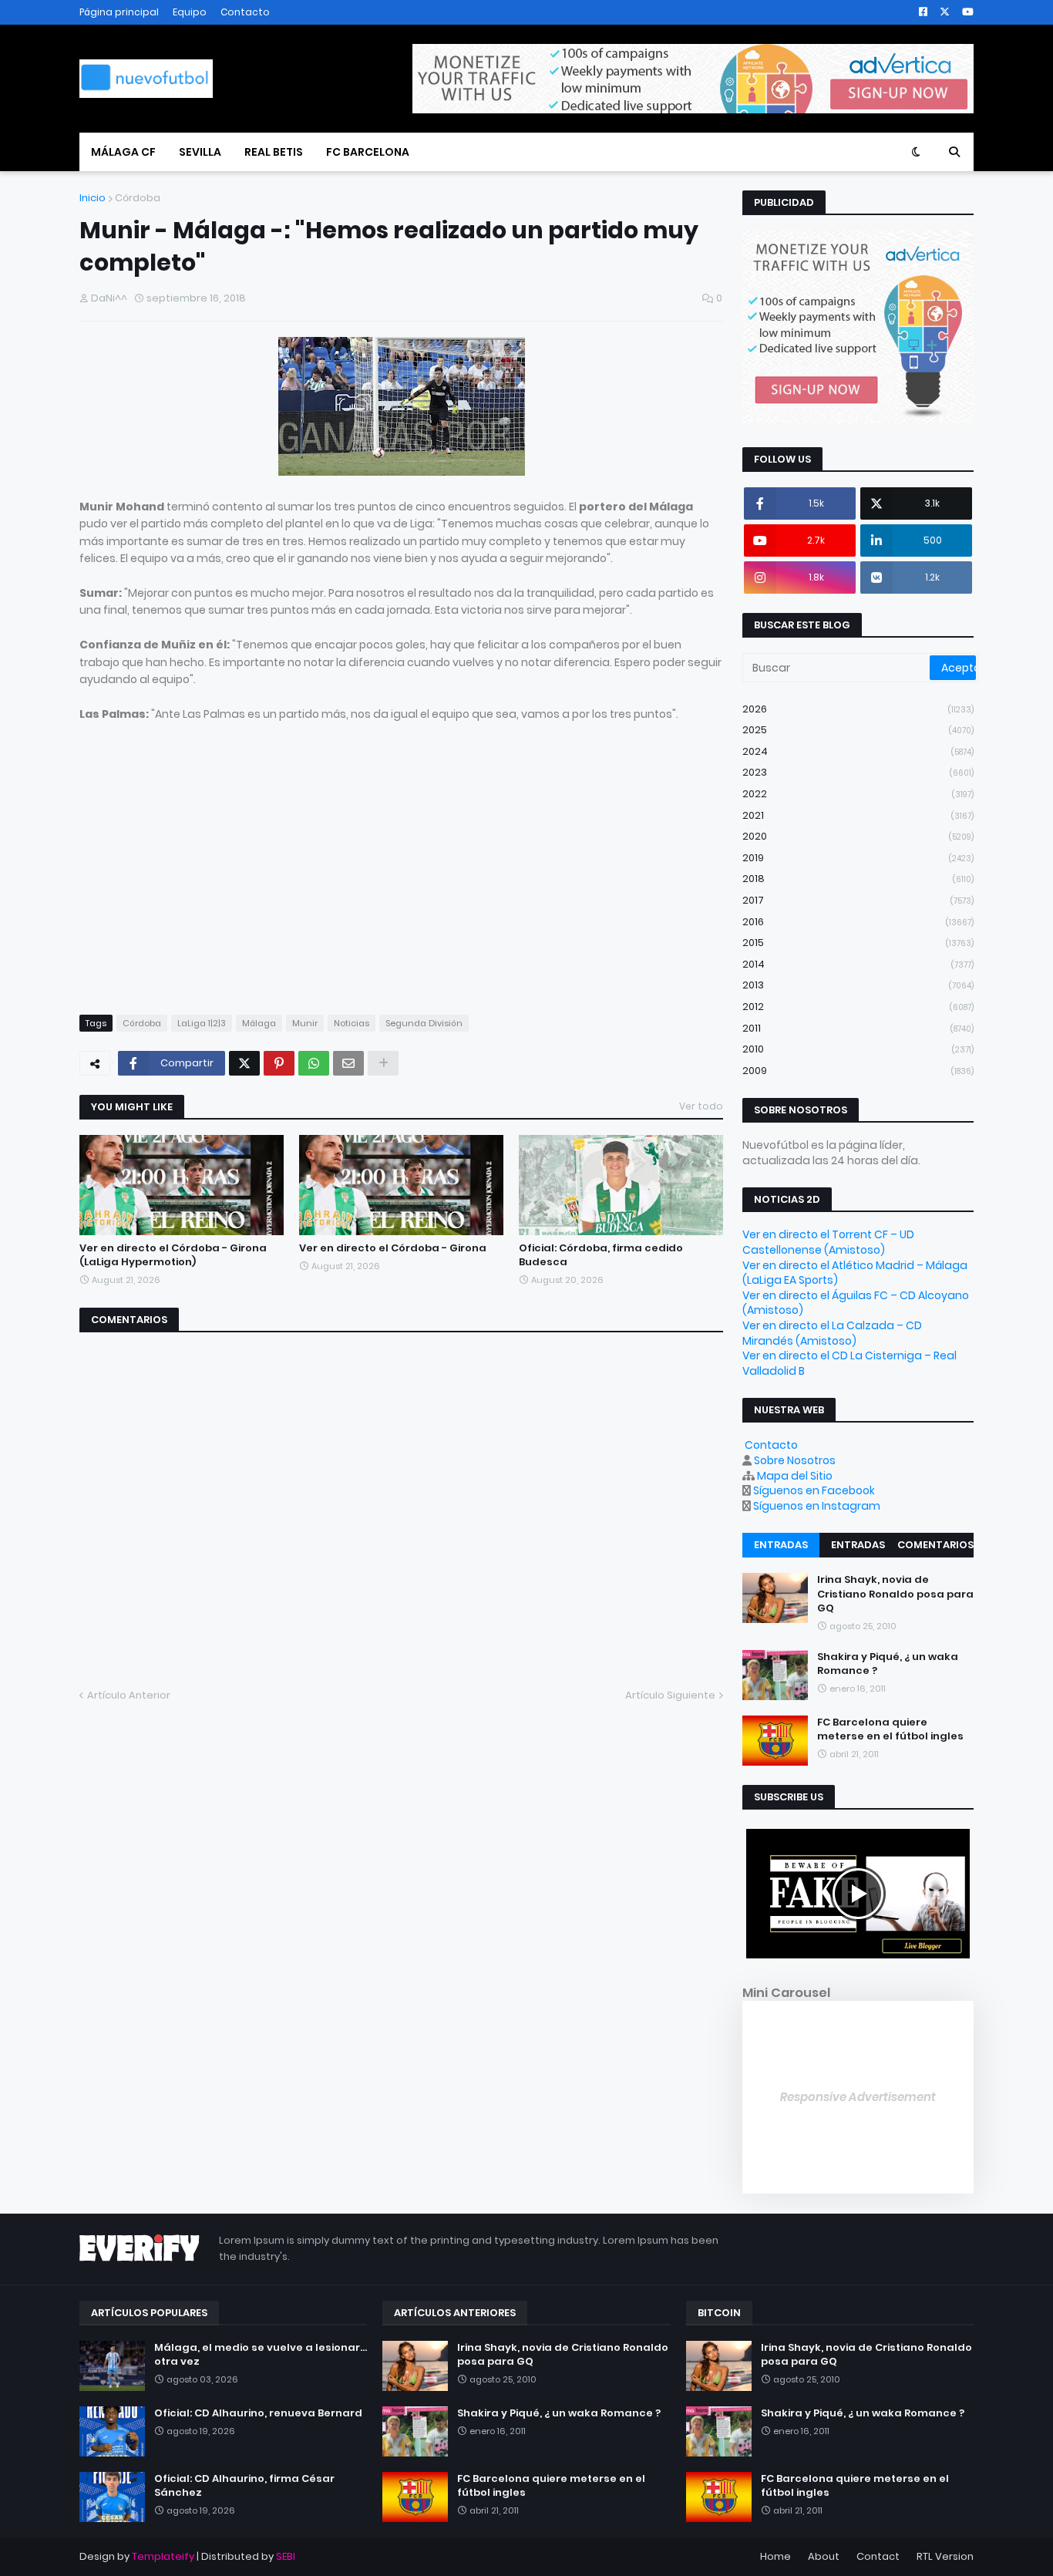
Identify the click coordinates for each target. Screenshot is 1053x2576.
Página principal (119, 12)
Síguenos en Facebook (814, 1490)
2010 (858, 1049)
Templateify (163, 2556)
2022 (858, 794)
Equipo (190, 12)
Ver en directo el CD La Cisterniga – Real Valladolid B (849, 1363)
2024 (858, 751)
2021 (858, 815)
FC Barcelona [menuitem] (368, 152)
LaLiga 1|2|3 (202, 1023)
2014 (858, 964)
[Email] (348, 1063)
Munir (305, 1023)
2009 (858, 1071)
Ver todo (701, 1106)
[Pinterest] (279, 1063)
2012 (858, 1007)
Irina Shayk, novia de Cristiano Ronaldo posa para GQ (895, 1594)
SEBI (286, 2556)
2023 (858, 772)
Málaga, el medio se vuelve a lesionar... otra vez (261, 2355)
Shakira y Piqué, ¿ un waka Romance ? (888, 1664)
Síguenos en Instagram (817, 1506)
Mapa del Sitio (795, 1476)
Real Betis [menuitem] (274, 152)
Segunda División (424, 1023)
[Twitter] (244, 1063)
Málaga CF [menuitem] (123, 152)
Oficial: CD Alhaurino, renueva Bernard (258, 2413)
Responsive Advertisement (858, 2097)
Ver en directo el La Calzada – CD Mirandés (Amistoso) (832, 1333)
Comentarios (935, 1545)
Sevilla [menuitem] (200, 152)
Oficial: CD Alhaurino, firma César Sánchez (244, 2486)
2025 (858, 730)
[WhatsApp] (314, 1063)
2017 (858, 900)
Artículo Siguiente (670, 1695)
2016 (858, 922)
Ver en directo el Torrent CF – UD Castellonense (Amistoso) (828, 1242)
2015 (858, 943)
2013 (858, 985)
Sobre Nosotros (795, 1460)
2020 (858, 836)
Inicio (93, 198)
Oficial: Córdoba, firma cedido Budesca (601, 1255)
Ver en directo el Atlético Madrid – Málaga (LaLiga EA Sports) (855, 1273)
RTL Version (945, 2556)
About (824, 2556)
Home (775, 2556)
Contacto (245, 12)
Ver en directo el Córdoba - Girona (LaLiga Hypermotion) (173, 1255)
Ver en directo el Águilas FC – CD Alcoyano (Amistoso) (856, 1303)
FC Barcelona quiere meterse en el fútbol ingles (890, 1729)
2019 (858, 858)
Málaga (259, 1023)
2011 (858, 1028)
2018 (858, 879)
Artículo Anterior (129, 1695)
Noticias (352, 1023)
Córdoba (138, 198)
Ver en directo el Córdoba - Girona (393, 1248)
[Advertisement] (209, 883)
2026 (858, 709)
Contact (878, 2556)
